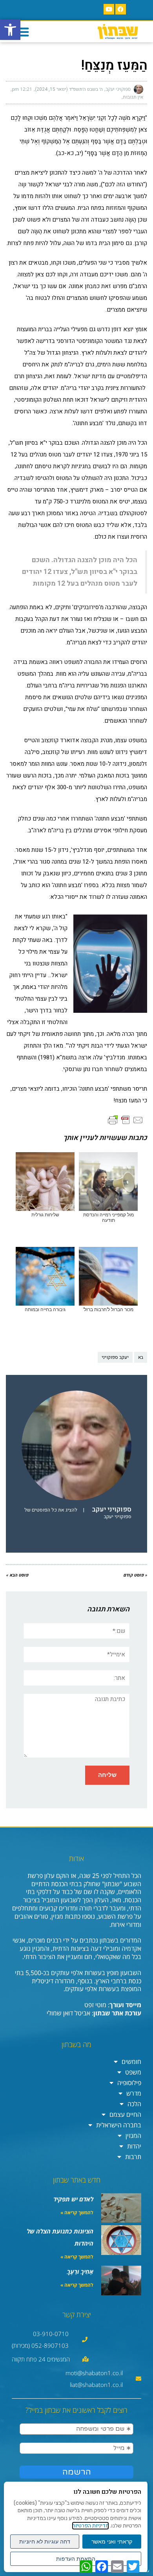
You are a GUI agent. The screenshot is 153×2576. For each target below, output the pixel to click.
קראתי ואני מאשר (112, 2542)
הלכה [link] (134, 2104)
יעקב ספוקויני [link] (115, 1357)
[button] (22, 32)
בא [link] (141, 1357)
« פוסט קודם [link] (135, 1575)
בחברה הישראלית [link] (119, 2125)
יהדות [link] (134, 2146)
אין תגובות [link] (133, 97)
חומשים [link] (131, 2062)
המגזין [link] (133, 2136)
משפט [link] (133, 2072)
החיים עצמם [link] (125, 2114)
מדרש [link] (134, 2093)
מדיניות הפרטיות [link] (90, 2526)
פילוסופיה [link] (129, 2083)
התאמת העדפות (76, 2559)
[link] (10, 30)
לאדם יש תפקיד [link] (73, 2199)
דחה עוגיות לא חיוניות (45, 2542)
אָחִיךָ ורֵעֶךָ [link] (80, 2271)
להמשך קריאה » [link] (77, 2213)
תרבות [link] (133, 2157)
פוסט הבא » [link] (17, 1575)
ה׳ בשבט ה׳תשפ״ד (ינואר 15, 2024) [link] (69, 89)
